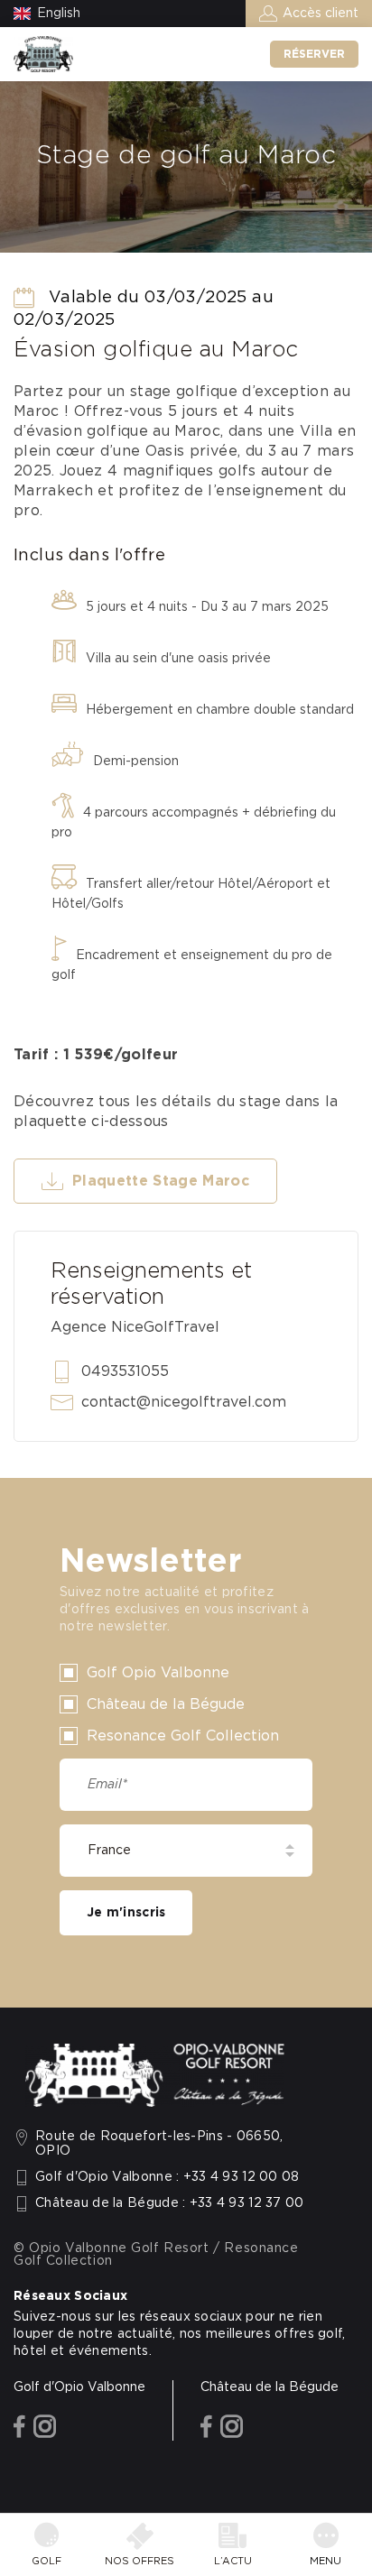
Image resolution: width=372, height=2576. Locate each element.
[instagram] (45, 2428)
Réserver (314, 54)
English (59, 14)
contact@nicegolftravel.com (184, 1402)
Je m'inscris (126, 1913)
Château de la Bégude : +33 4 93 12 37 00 (170, 2203)
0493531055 (125, 1371)
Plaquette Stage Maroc (161, 1181)
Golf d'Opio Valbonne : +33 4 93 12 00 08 (167, 2177)
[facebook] (19, 2428)
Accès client (321, 14)
